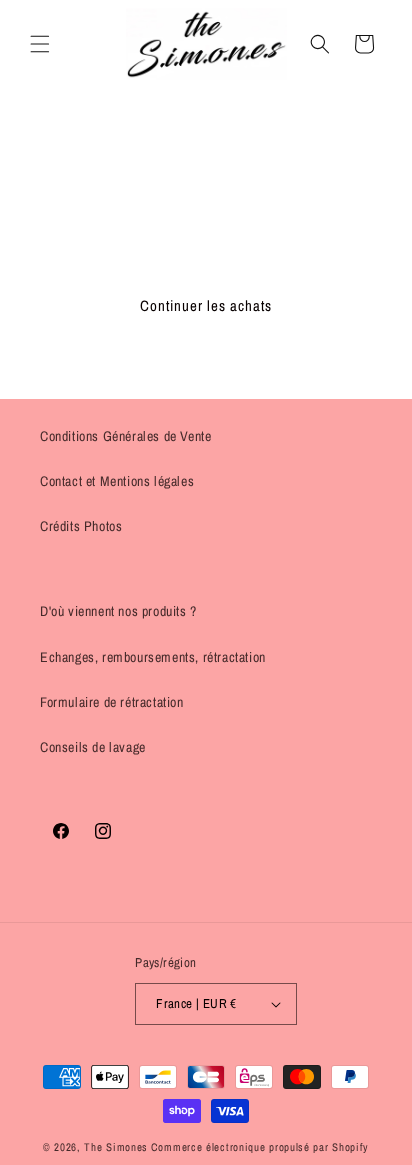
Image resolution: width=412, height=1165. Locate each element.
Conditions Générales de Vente (125, 436)
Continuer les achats (206, 305)
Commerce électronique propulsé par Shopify (260, 1147)
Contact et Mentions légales (117, 481)
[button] (40, 44)
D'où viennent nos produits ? (118, 611)
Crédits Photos (81, 526)
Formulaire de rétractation (112, 702)
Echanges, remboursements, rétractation (153, 657)
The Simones (116, 1147)
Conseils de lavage (93, 747)
